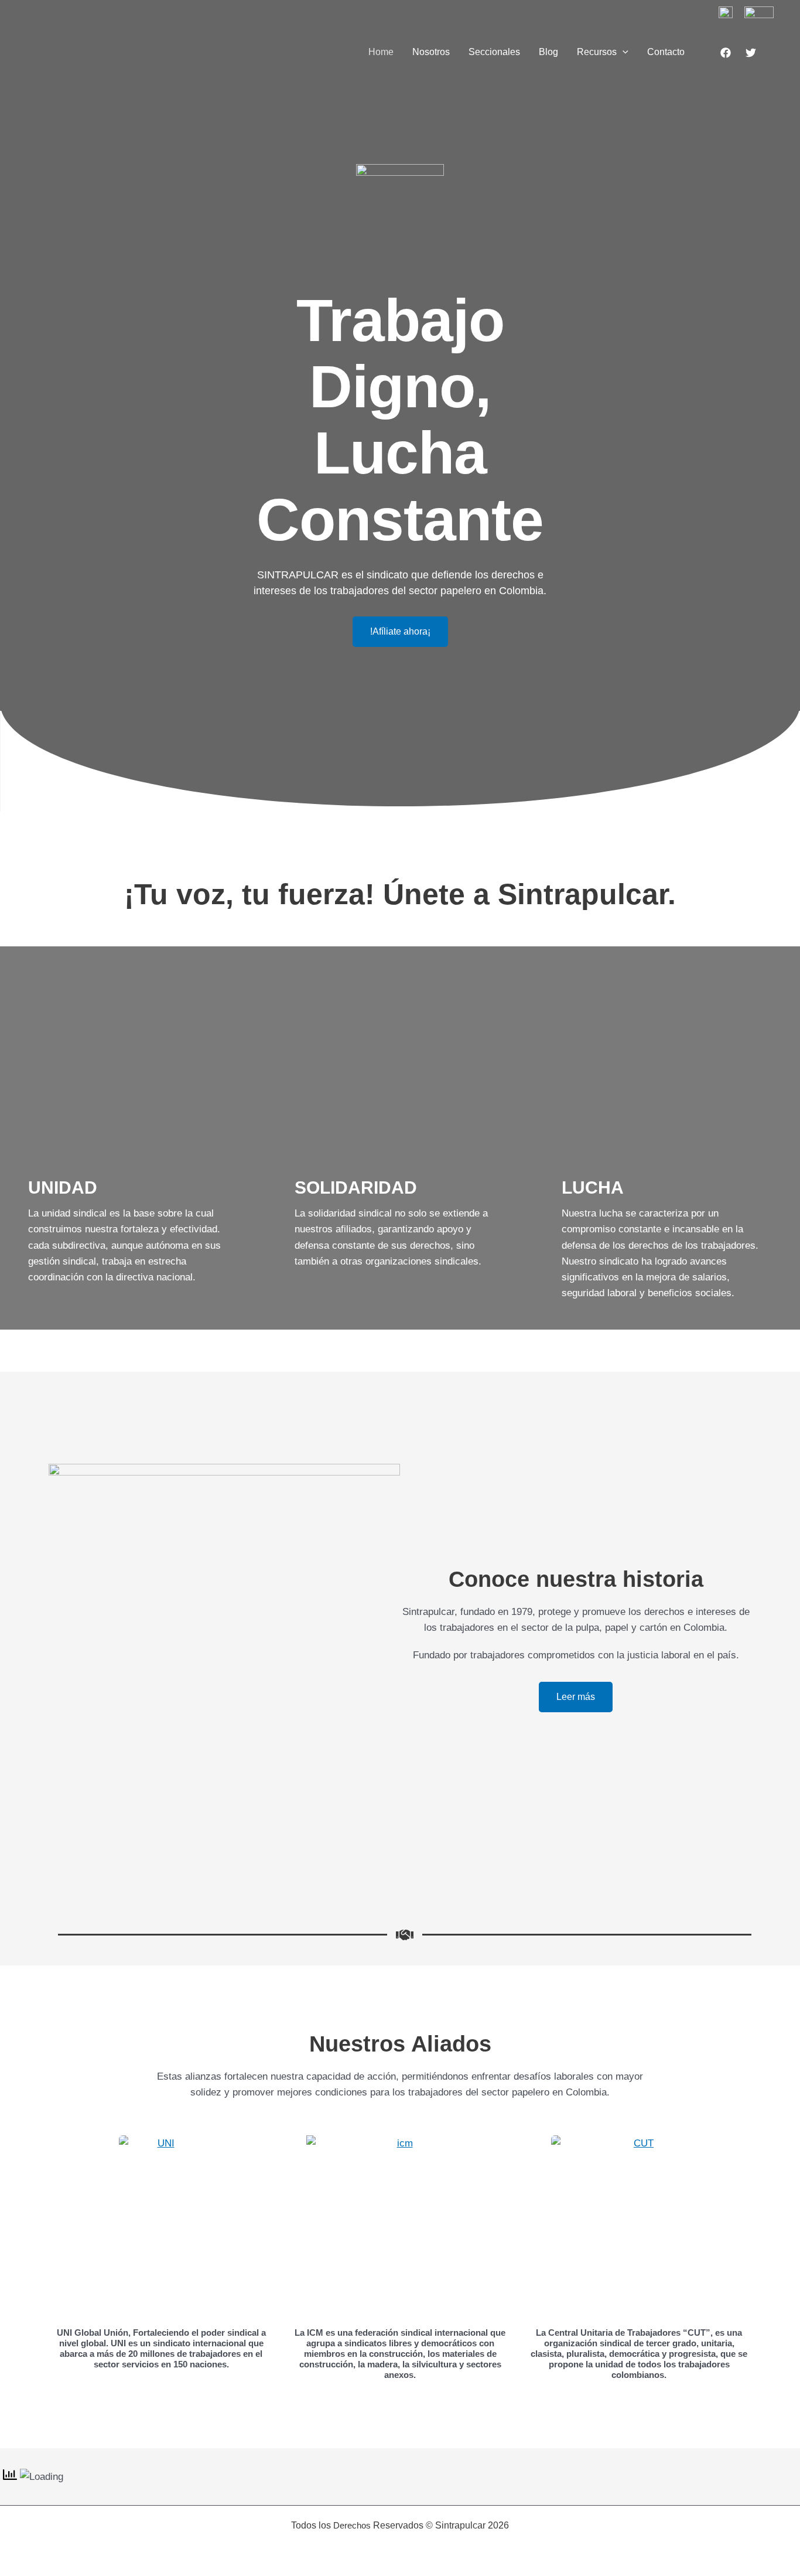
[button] (623, 52)
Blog (548, 52)
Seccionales (494, 52)
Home (381, 52)
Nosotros (431, 52)
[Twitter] (751, 53)
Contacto (666, 52)
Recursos (597, 52)
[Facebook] (726, 53)
